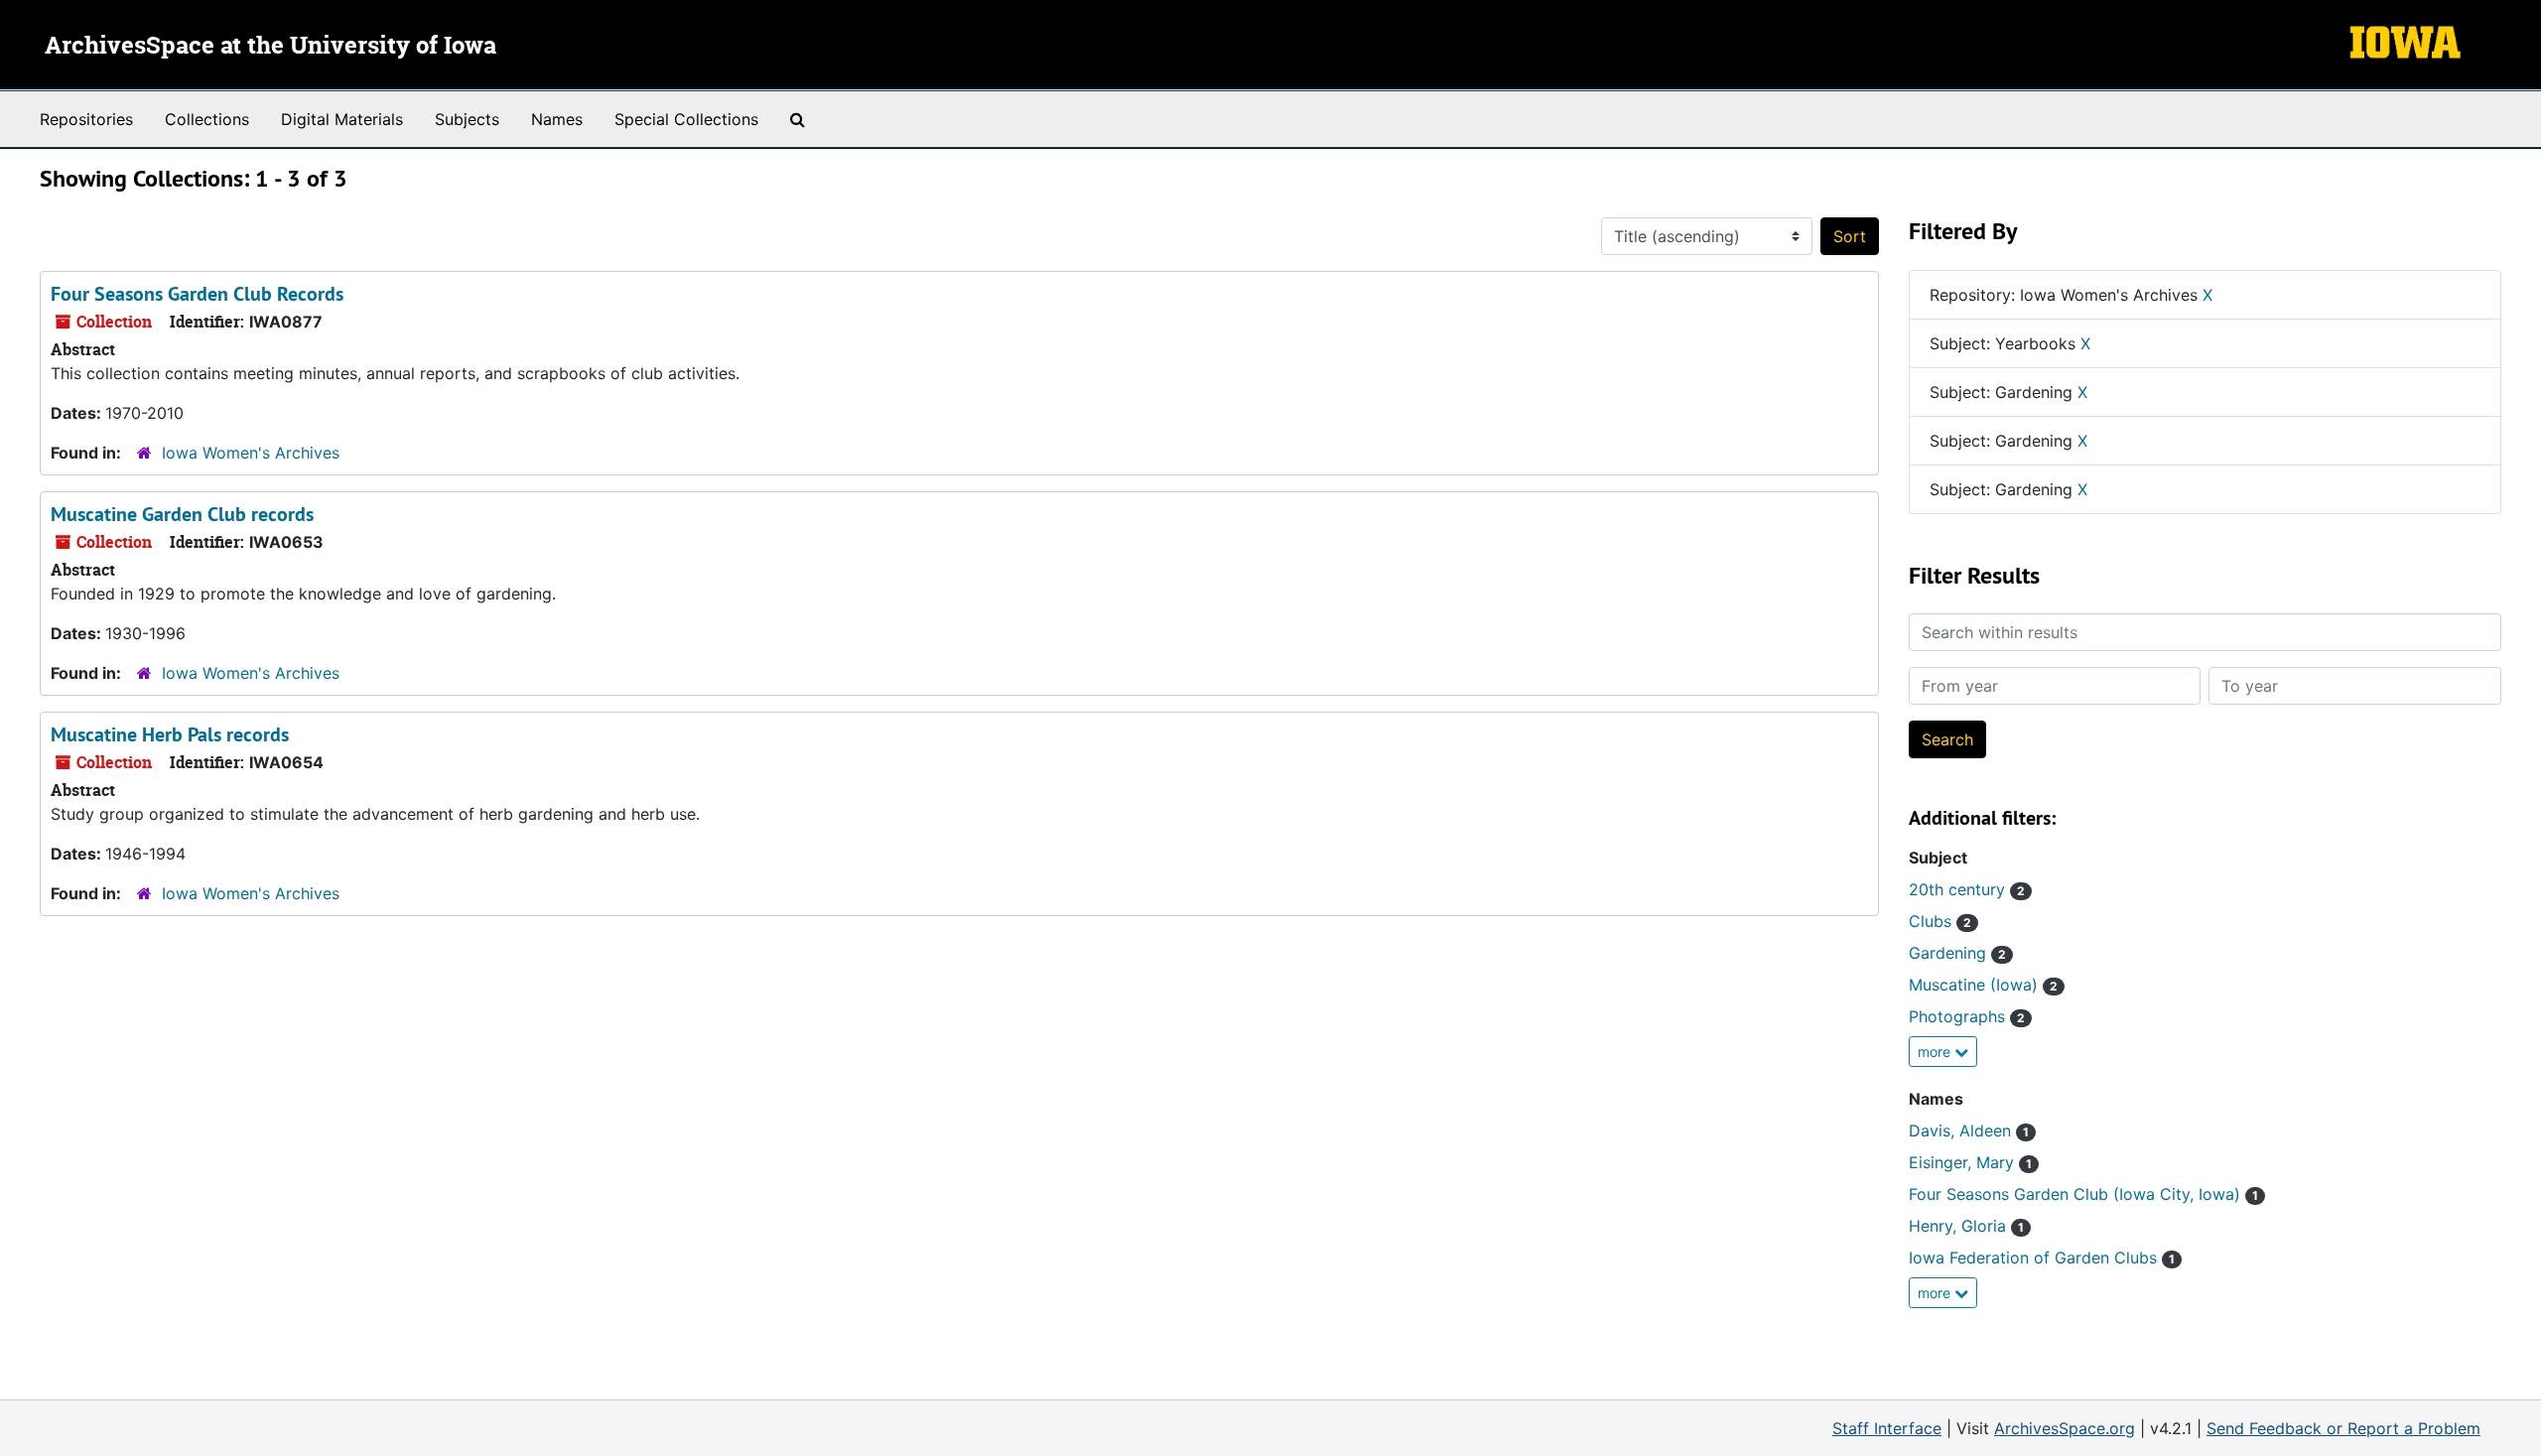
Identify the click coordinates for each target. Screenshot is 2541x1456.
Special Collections (686, 119)
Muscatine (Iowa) (1983, 985)
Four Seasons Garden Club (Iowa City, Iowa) (2083, 1194)
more (1936, 1052)
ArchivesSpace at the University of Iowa (270, 47)
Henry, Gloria (1966, 1226)
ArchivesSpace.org (2065, 1428)
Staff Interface (1887, 1428)
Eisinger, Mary (1970, 1162)
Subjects (467, 119)
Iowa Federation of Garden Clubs (2042, 1257)
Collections (207, 119)
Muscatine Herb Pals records (170, 734)
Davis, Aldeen (1969, 1130)
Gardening (1957, 953)
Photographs (1967, 1016)
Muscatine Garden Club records (182, 514)
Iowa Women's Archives (251, 453)
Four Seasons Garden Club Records (197, 294)
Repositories (86, 119)
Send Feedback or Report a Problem (2343, 1428)
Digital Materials (342, 119)
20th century (1967, 889)
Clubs (1940, 921)
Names (557, 119)
